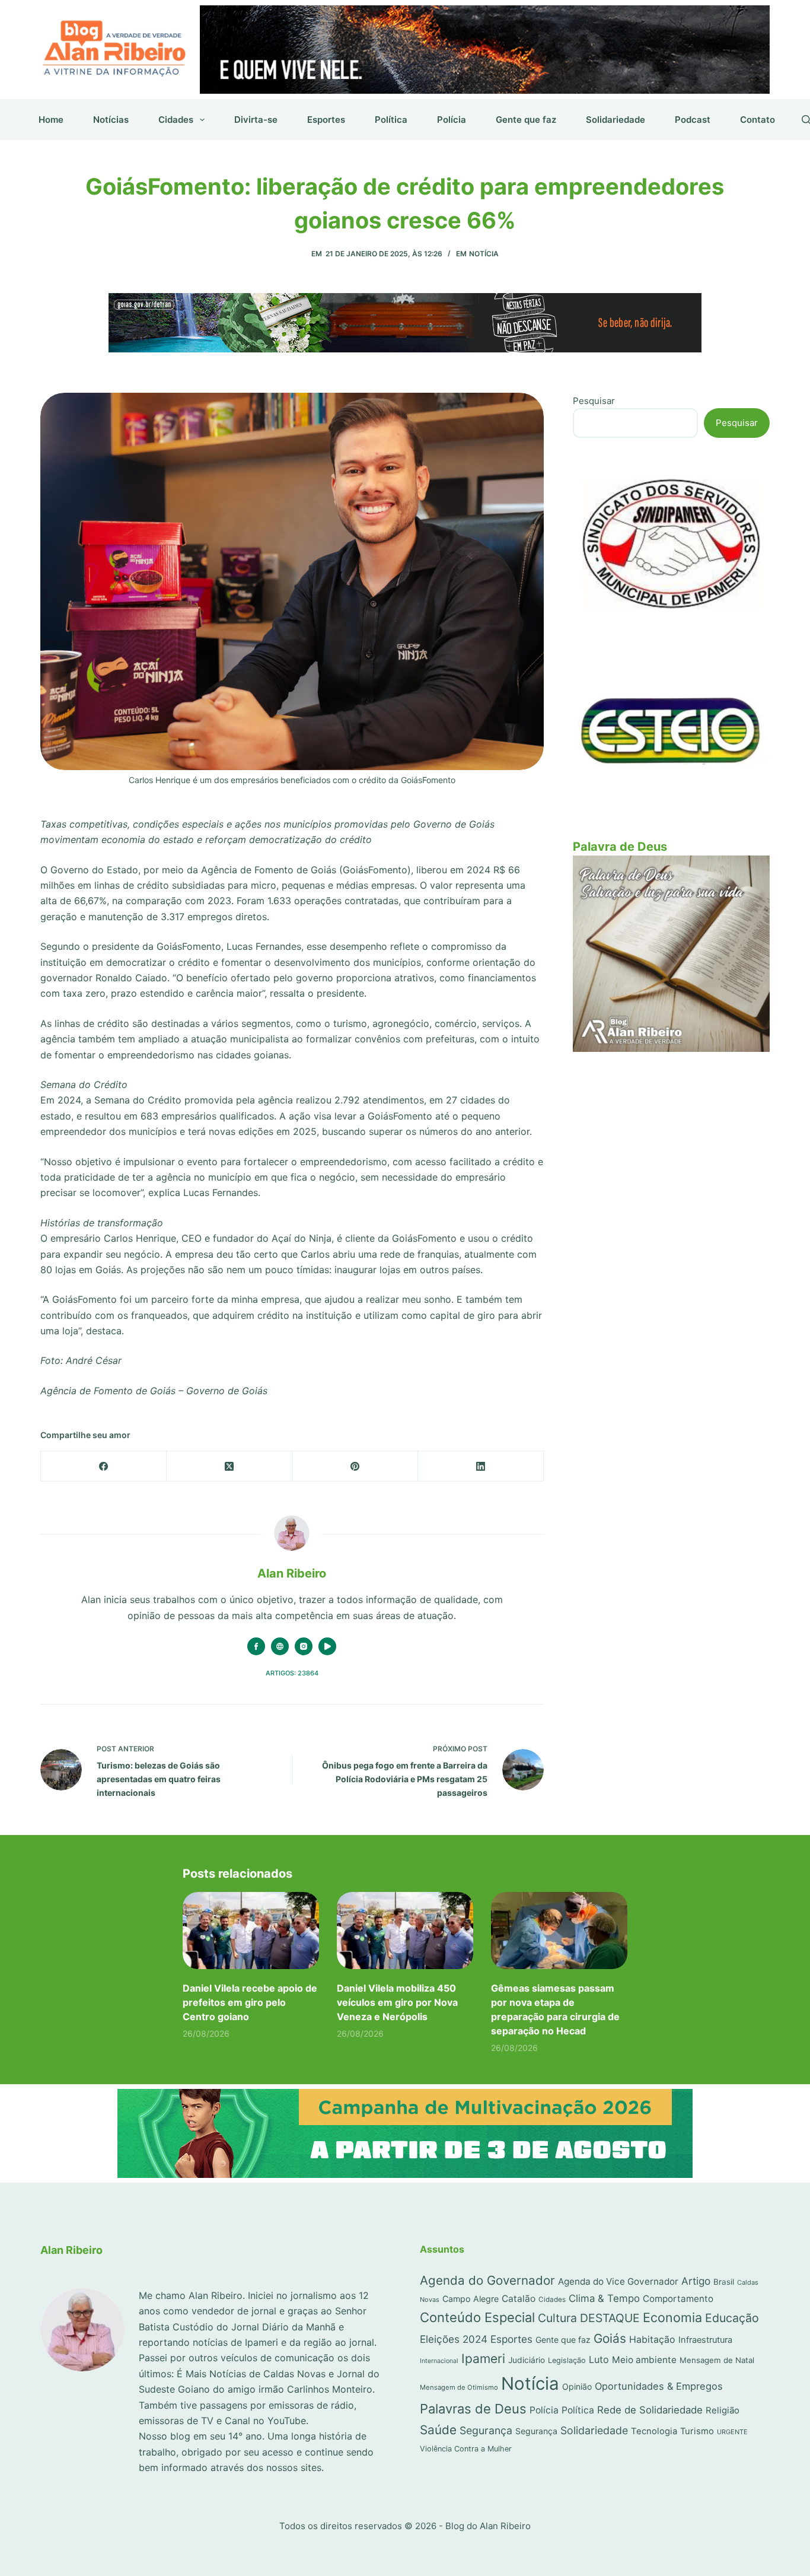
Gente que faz (526, 120)
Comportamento (678, 2299)
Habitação (652, 2340)
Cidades (176, 120)
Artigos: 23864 (292, 1673)
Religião (723, 2410)
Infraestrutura (705, 2340)
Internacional (439, 2361)
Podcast (693, 120)
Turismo (697, 2431)
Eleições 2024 (454, 2339)
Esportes (326, 120)
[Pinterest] (355, 1466)
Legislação (567, 2360)
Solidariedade (616, 120)
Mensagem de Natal (717, 2360)
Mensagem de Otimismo (459, 2387)
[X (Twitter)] (229, 1466)
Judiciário (527, 2360)
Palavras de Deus (473, 2409)
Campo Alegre (471, 2299)
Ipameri (483, 2359)
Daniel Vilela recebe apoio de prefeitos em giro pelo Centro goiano (250, 2002)
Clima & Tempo (604, 2298)
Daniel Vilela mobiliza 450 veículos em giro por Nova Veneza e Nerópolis (397, 2002)
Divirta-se (256, 120)
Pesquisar (594, 401)
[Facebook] (104, 1466)
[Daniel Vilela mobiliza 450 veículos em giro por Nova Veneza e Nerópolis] (405, 1930)
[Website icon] (280, 1646)
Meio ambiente (644, 2360)
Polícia (452, 120)
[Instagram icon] (304, 1646)
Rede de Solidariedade (650, 2410)
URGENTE (732, 2432)
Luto (599, 2359)
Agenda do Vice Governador (618, 2281)
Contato (758, 120)
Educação (732, 2318)
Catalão (519, 2299)
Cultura (557, 2318)
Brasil (724, 2282)
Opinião (577, 2386)
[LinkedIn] (481, 1466)
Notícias (111, 120)
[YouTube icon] (327, 1646)
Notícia (484, 254)
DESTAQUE (610, 2318)
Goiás (610, 2338)
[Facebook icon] (256, 1646)
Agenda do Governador (487, 2280)
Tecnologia (654, 2431)
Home (51, 120)
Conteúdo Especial (477, 2317)
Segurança (486, 2430)
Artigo (696, 2281)
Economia (672, 2317)
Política (391, 120)
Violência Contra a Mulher (466, 2449)
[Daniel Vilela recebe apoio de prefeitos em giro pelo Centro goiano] (251, 1930)
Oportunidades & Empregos (659, 2386)
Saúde (438, 2430)
